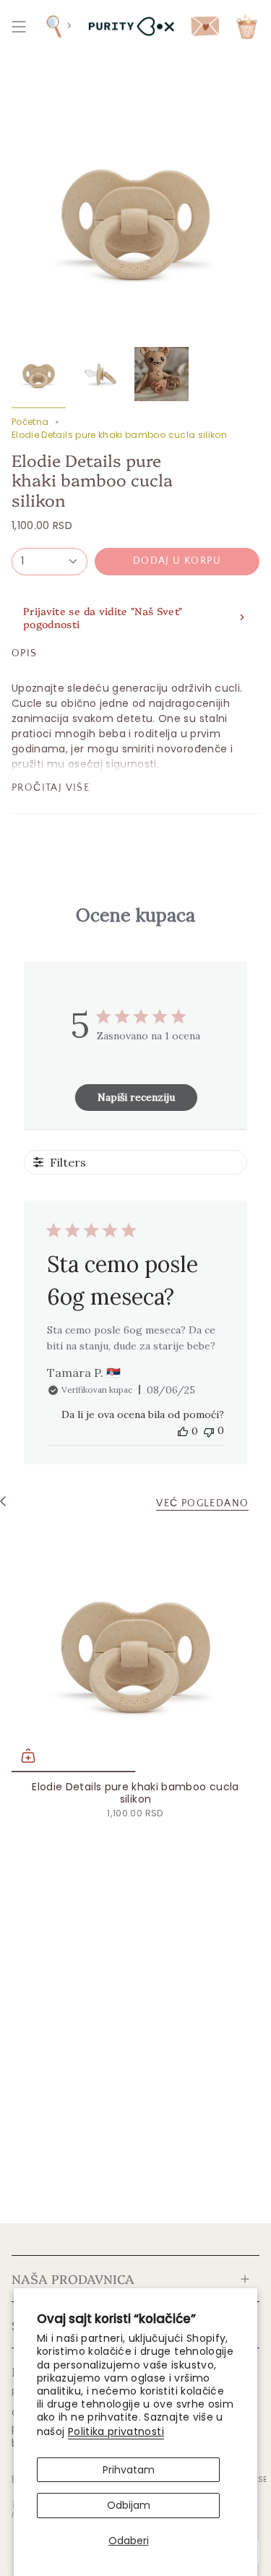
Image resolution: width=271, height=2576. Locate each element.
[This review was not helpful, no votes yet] (209, 1431)
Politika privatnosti (116, 2431)
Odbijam (129, 2505)
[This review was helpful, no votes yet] (183, 1431)
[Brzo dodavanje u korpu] (28, 1756)
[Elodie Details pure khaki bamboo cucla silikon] (135, 1648)
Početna (30, 422)
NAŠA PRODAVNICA (73, 2278)
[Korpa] (247, 26)
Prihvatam (129, 2470)
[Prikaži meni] (19, 26)
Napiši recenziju (136, 1097)
